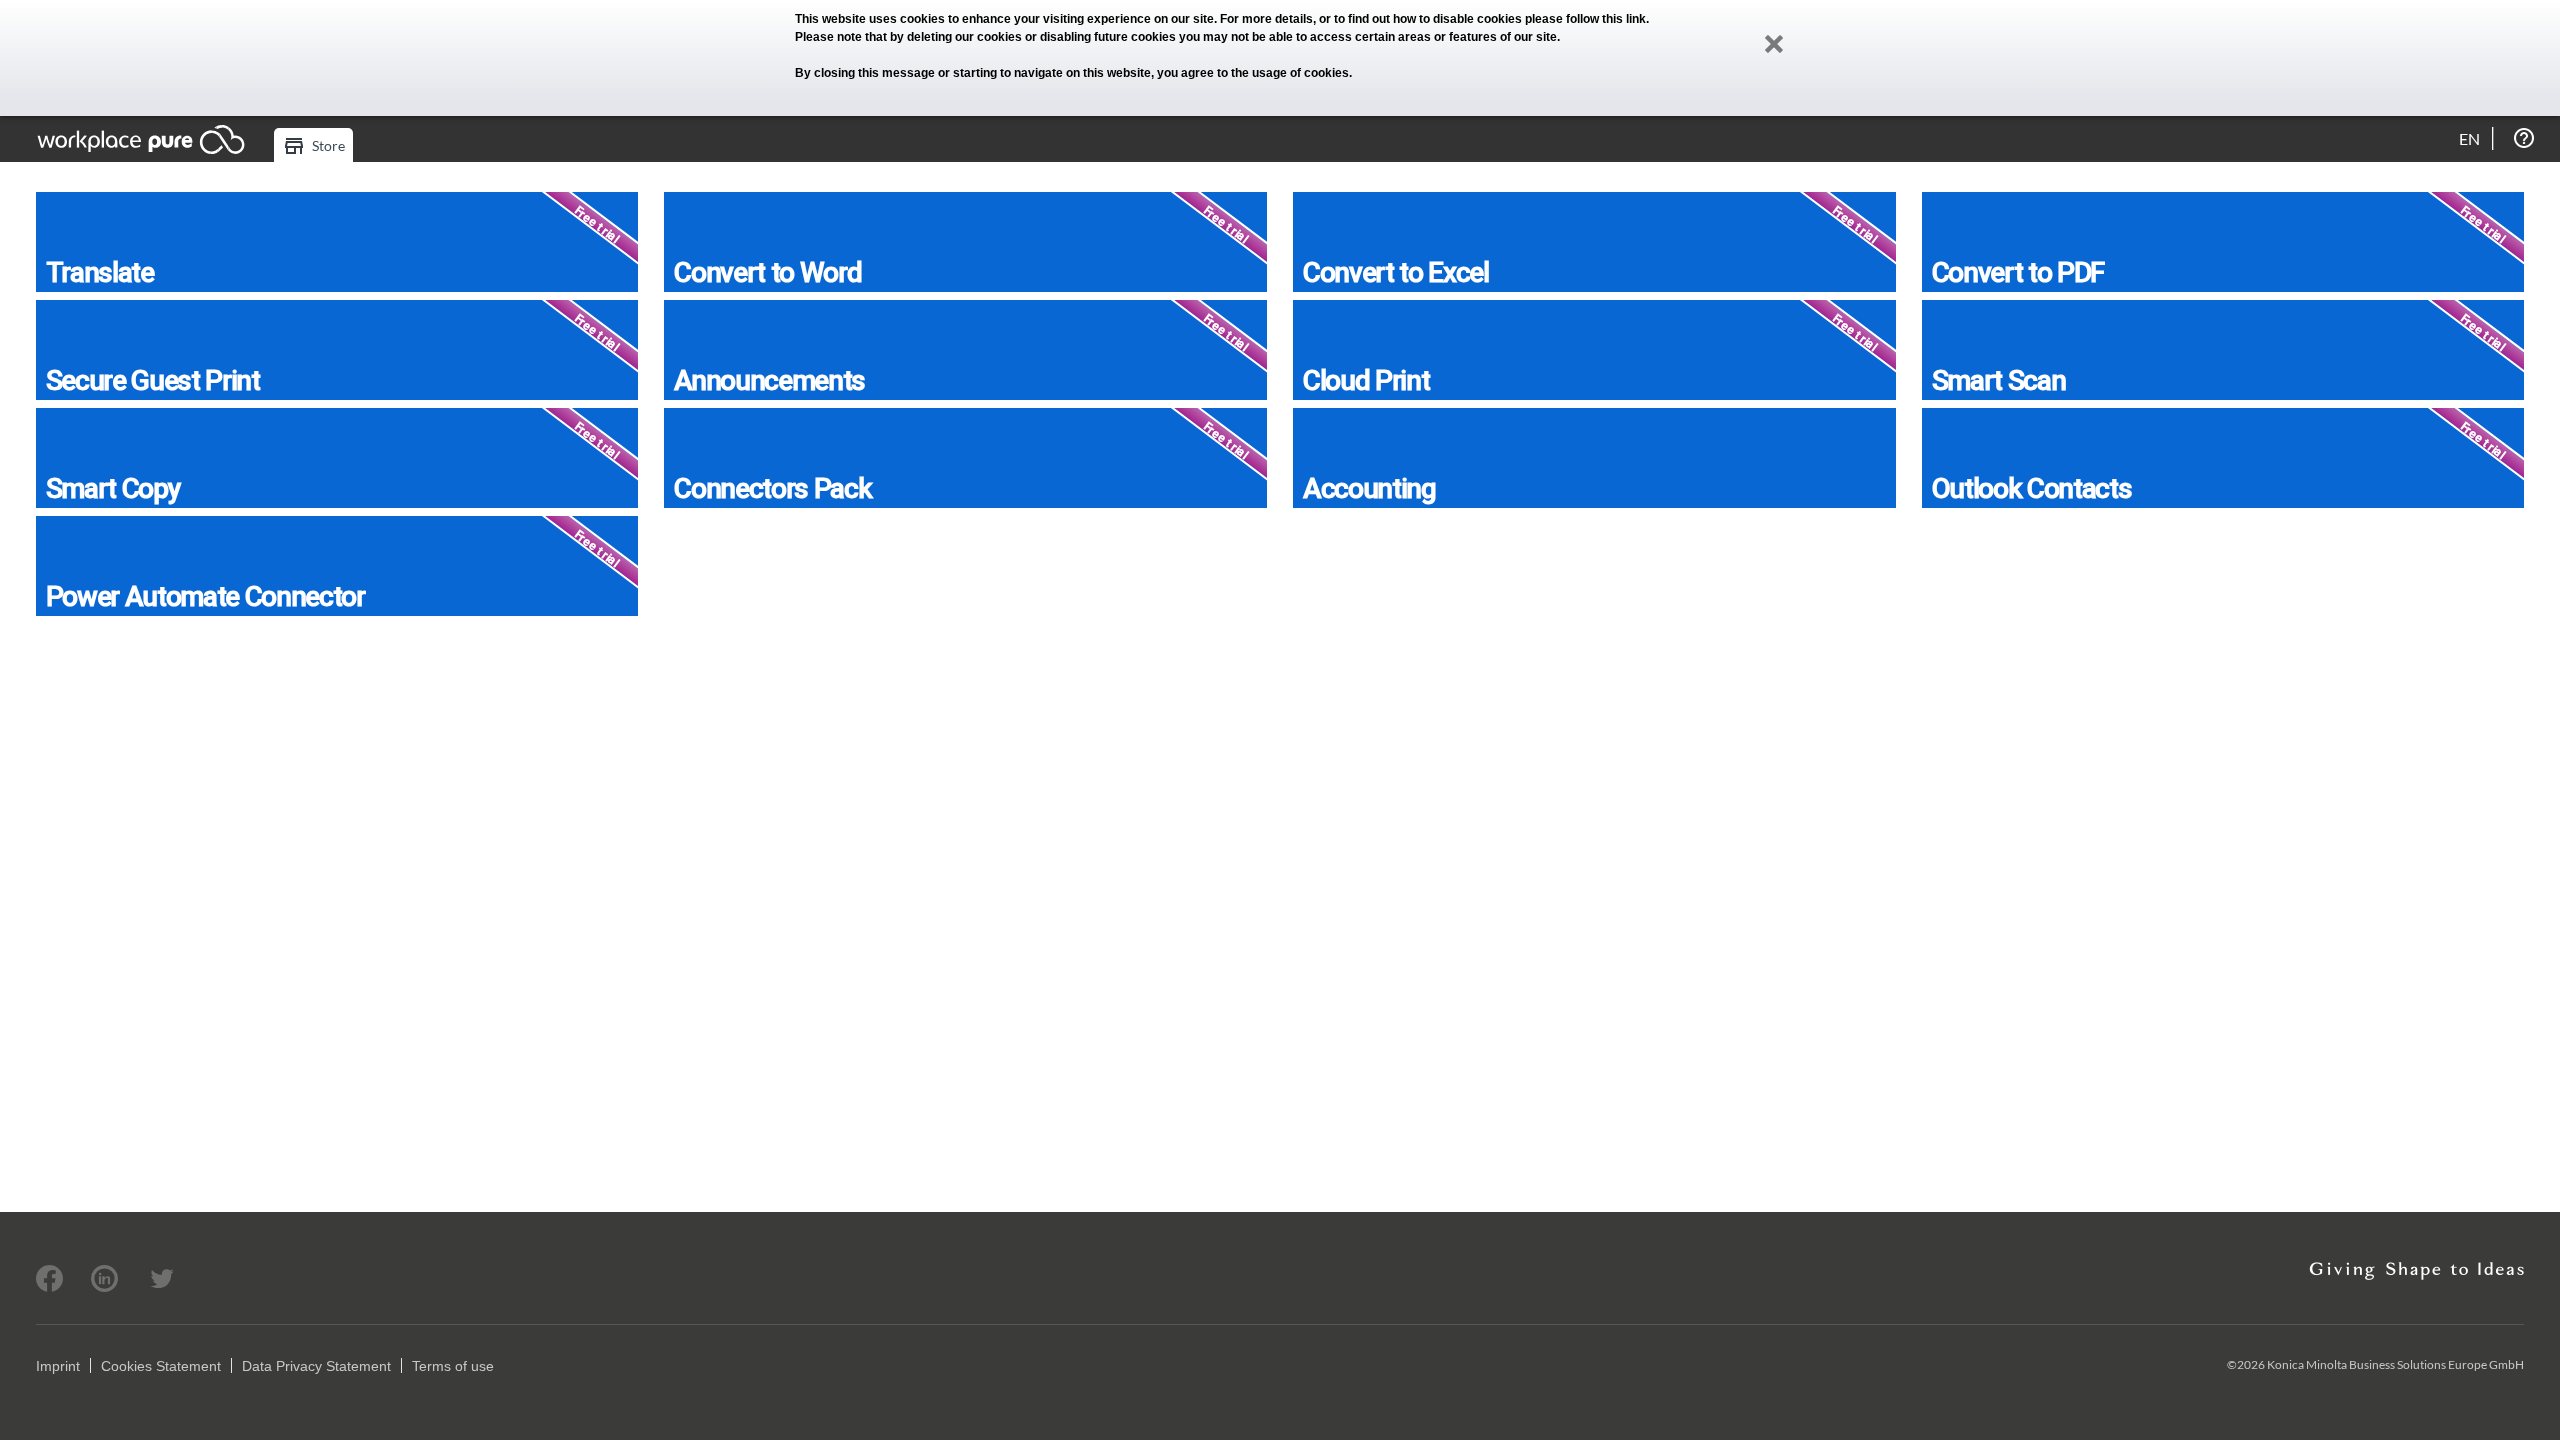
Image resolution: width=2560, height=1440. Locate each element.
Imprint (58, 1366)
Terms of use (453, 1366)
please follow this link (1585, 19)
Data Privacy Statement (316, 1366)
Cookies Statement (161, 1366)
